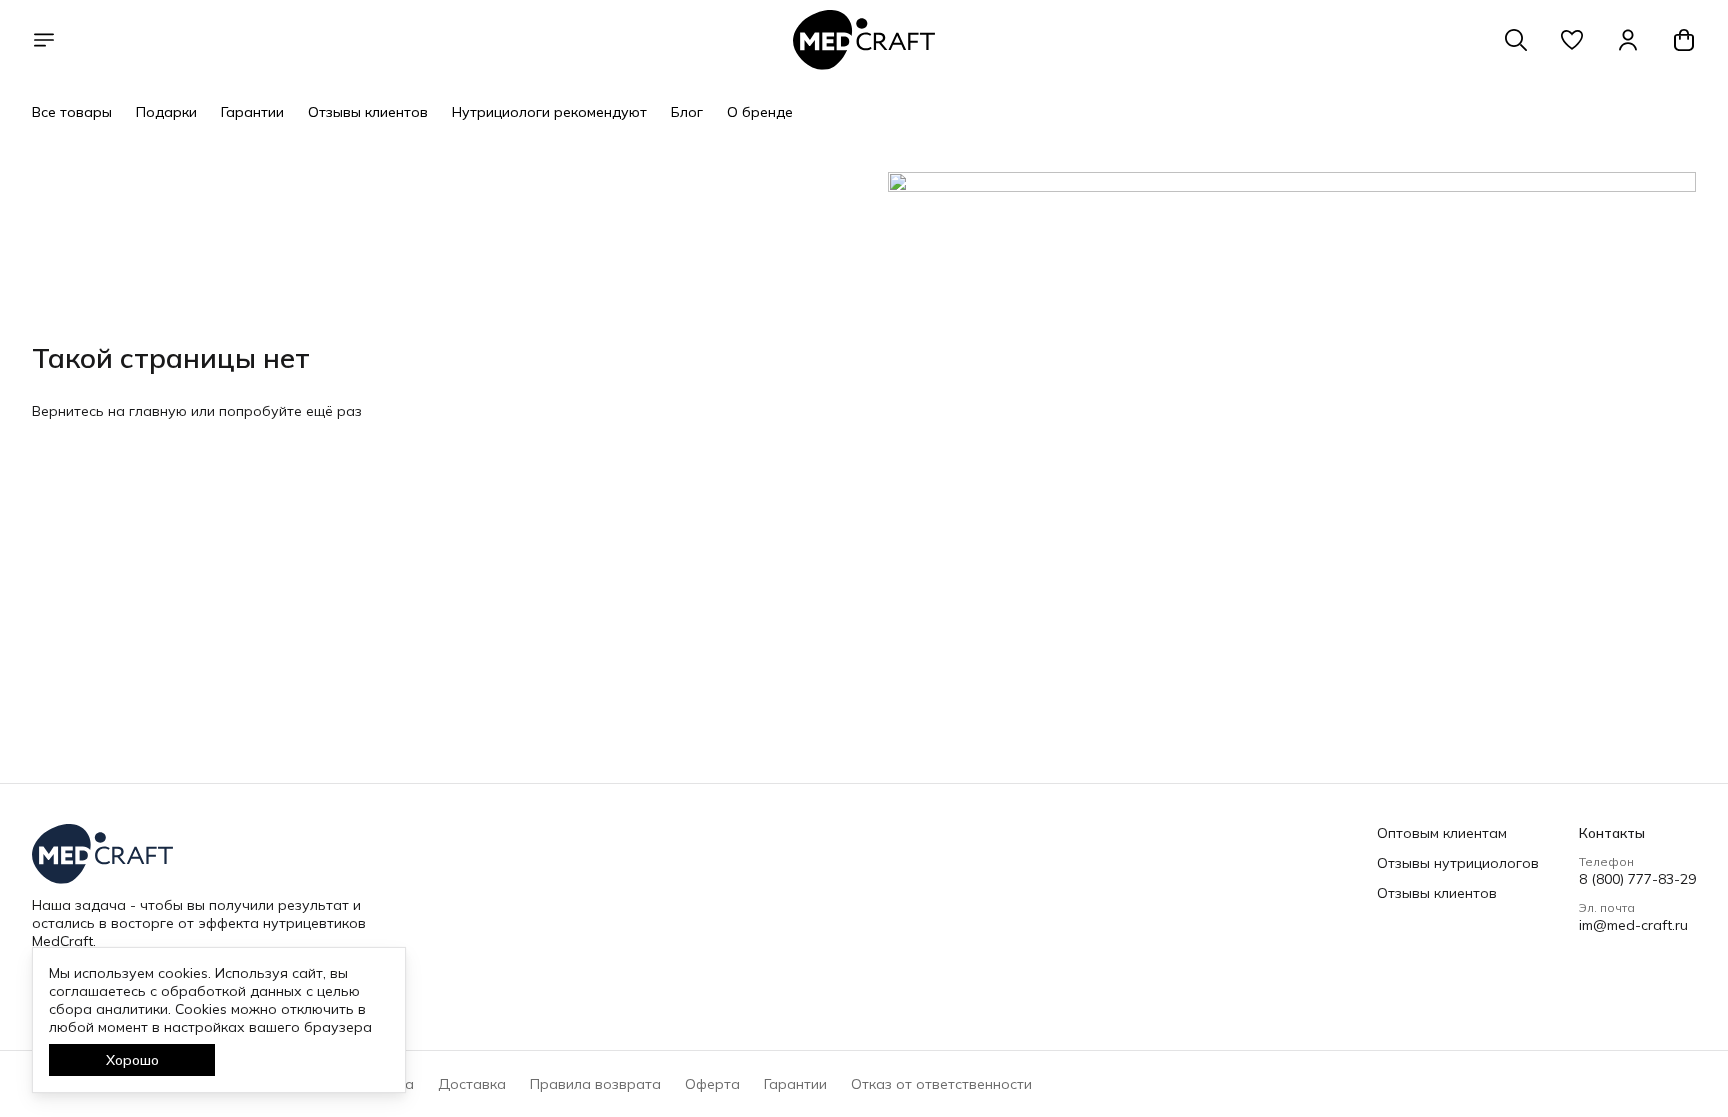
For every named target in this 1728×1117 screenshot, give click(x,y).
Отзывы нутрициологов (1458, 863)
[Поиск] (1516, 40)
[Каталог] (44, 40)
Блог (687, 112)
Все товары (72, 112)
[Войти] (1628, 40)
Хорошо (132, 1060)
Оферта (712, 1084)
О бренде (760, 112)
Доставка (472, 1084)
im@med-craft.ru (1633, 925)
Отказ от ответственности (941, 1084)
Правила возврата (595, 1084)
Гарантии (252, 112)
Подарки (166, 112)
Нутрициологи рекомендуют (549, 112)
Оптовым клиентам (1442, 833)
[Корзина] (1684, 40)
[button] (1572, 40)
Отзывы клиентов (368, 112)
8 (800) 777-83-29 (1637, 879)
